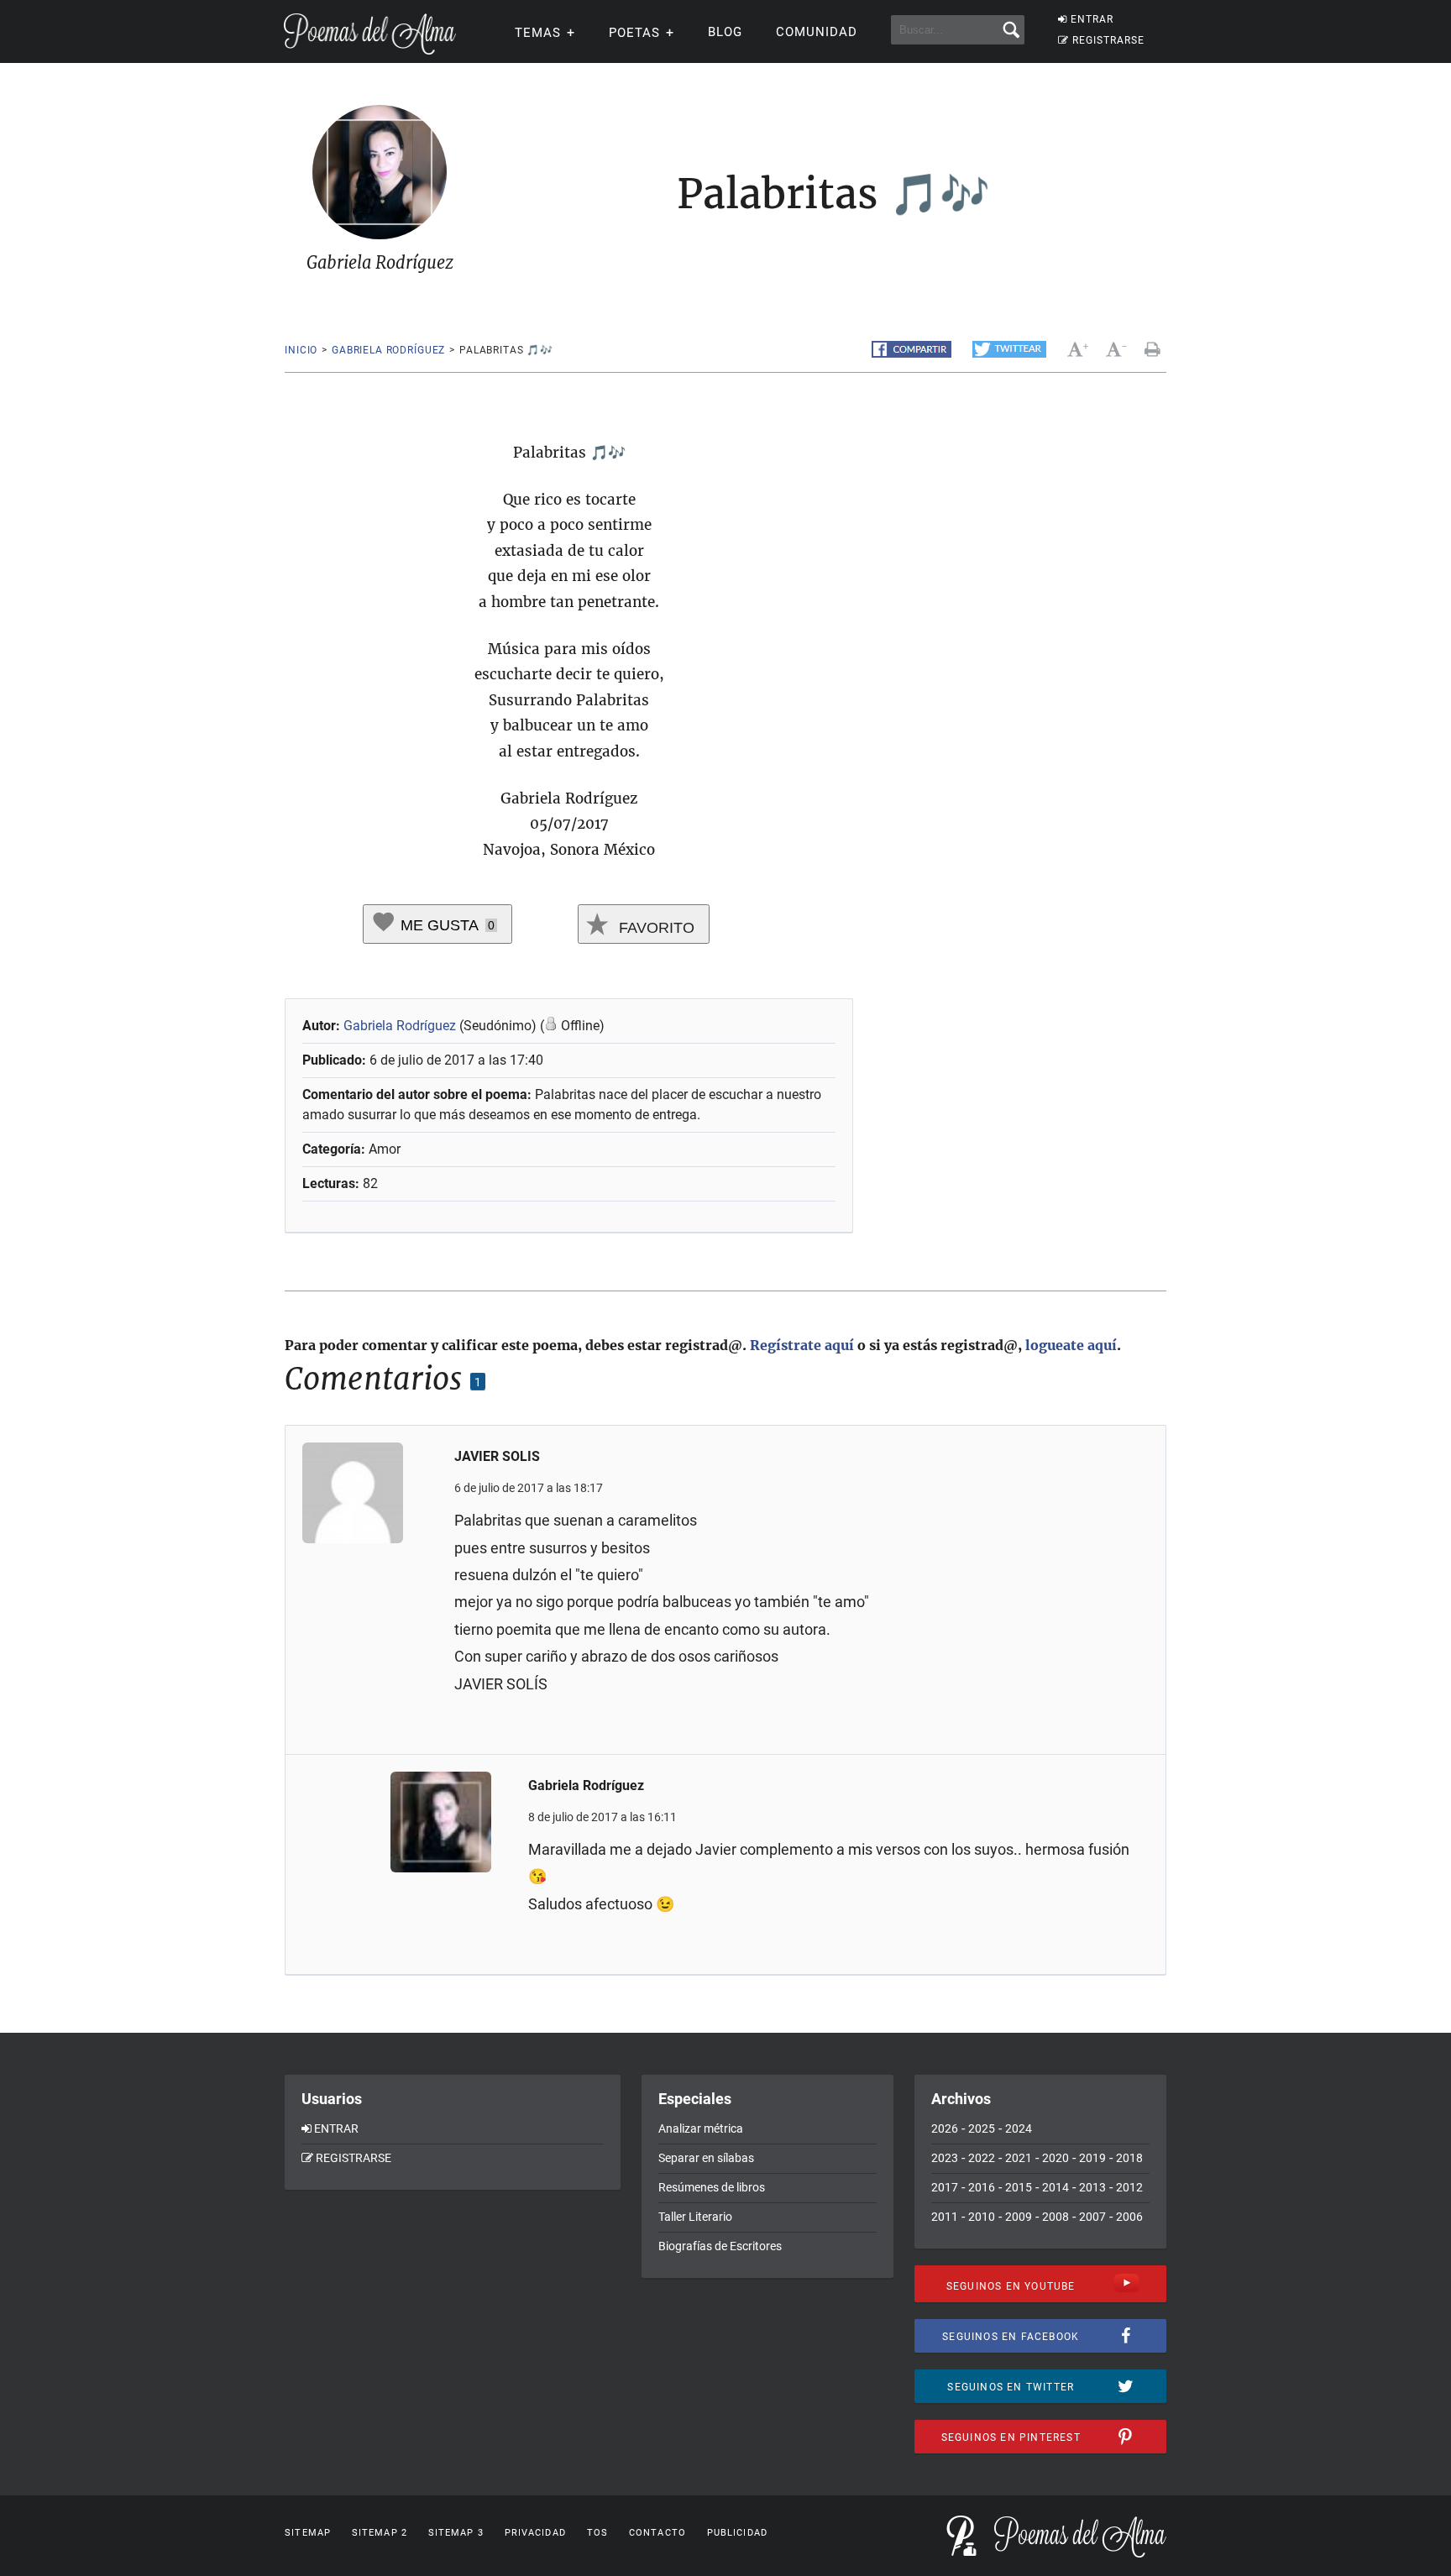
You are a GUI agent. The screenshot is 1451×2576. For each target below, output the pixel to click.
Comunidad (817, 32)
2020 (1056, 2158)
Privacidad (535, 2533)
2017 (945, 2187)
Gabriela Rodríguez (388, 350)
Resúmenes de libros (712, 2187)
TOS (597, 2533)
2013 (1092, 2187)
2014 (1056, 2187)
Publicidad (737, 2533)
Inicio (301, 350)
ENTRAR (1092, 19)
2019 (1092, 2158)
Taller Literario (695, 2217)
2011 (945, 2217)
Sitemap (308, 2533)
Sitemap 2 (380, 2533)
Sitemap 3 (456, 2533)
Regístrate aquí (802, 1345)
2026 (945, 2128)
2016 (982, 2187)
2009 (1019, 2217)
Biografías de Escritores (720, 2246)
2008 (1056, 2217)
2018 (1129, 2158)
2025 (982, 2128)
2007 (1092, 2217)
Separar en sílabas (706, 2158)
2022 (982, 2158)
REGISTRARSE (1108, 40)
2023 (945, 2158)
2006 (1129, 2217)
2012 (1129, 2187)
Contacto (657, 2533)
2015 (1019, 2187)
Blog (725, 32)
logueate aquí (1071, 1345)
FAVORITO (655, 928)
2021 (1019, 2158)
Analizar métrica (701, 2128)
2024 (1019, 2128)
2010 (982, 2217)
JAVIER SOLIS (497, 1456)
